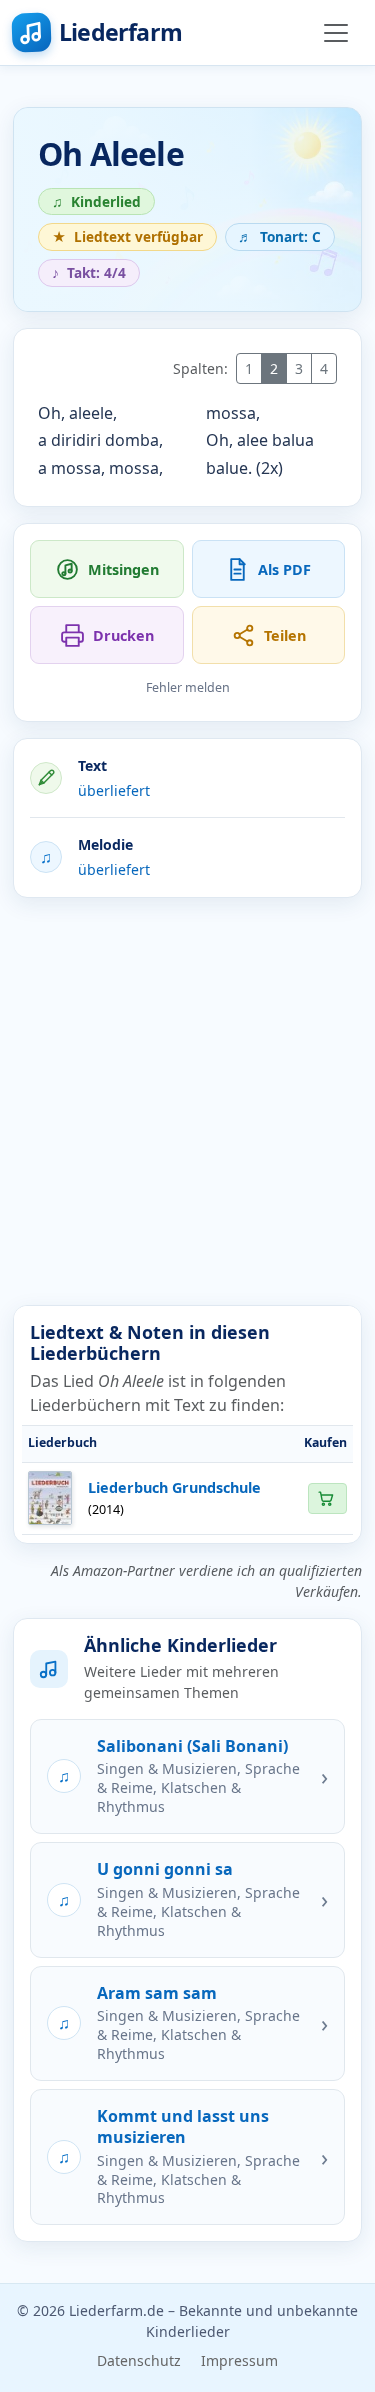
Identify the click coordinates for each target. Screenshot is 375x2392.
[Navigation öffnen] (336, 33)
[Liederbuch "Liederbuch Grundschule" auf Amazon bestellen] (327, 1498)
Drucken (123, 635)
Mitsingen (123, 569)
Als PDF (284, 569)
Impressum (239, 2360)
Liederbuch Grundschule (174, 1487)
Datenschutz (139, 2360)
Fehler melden (188, 687)
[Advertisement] (187, 1101)
